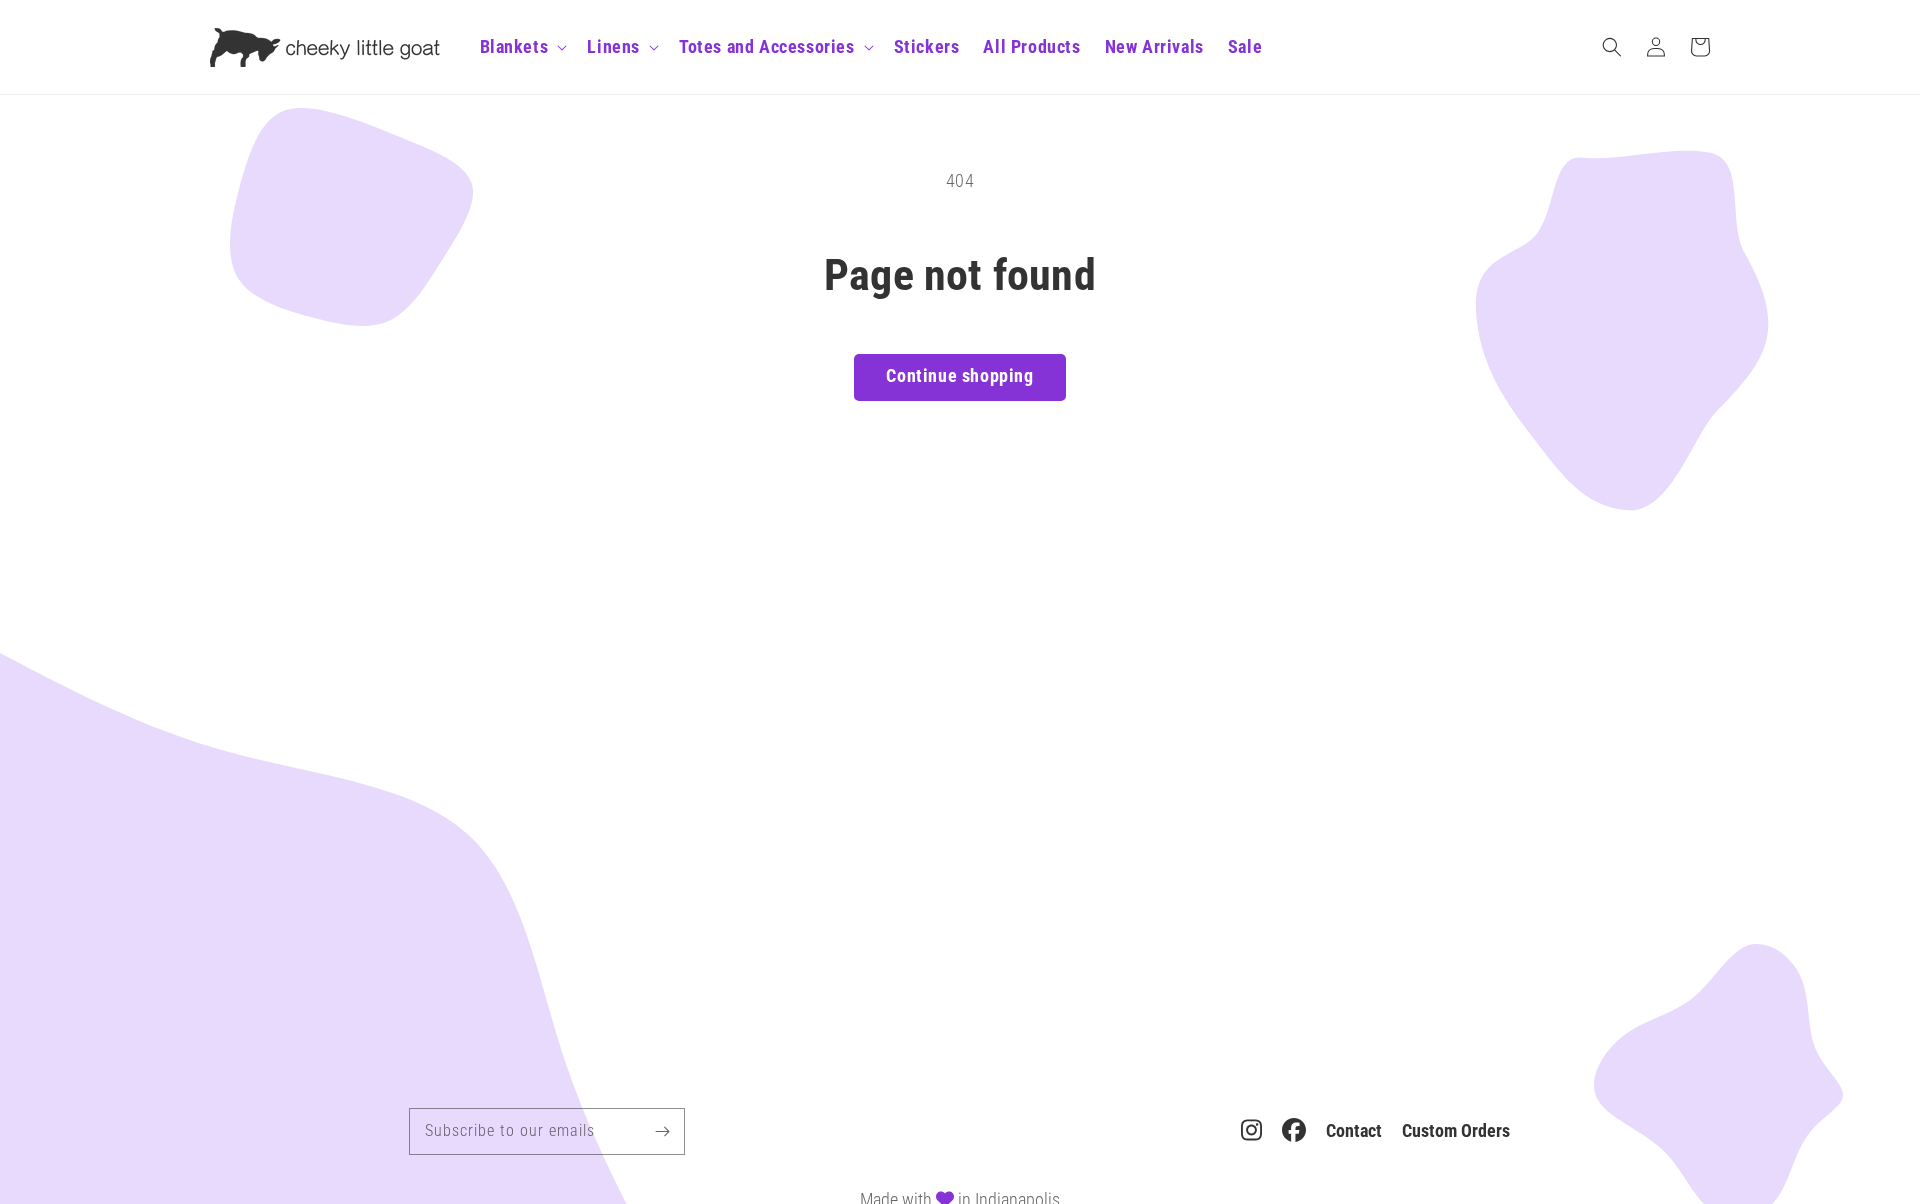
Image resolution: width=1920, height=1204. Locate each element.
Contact (1354, 1130)
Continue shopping (959, 375)
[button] (1612, 47)
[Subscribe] (662, 1131)
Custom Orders (1456, 1130)
